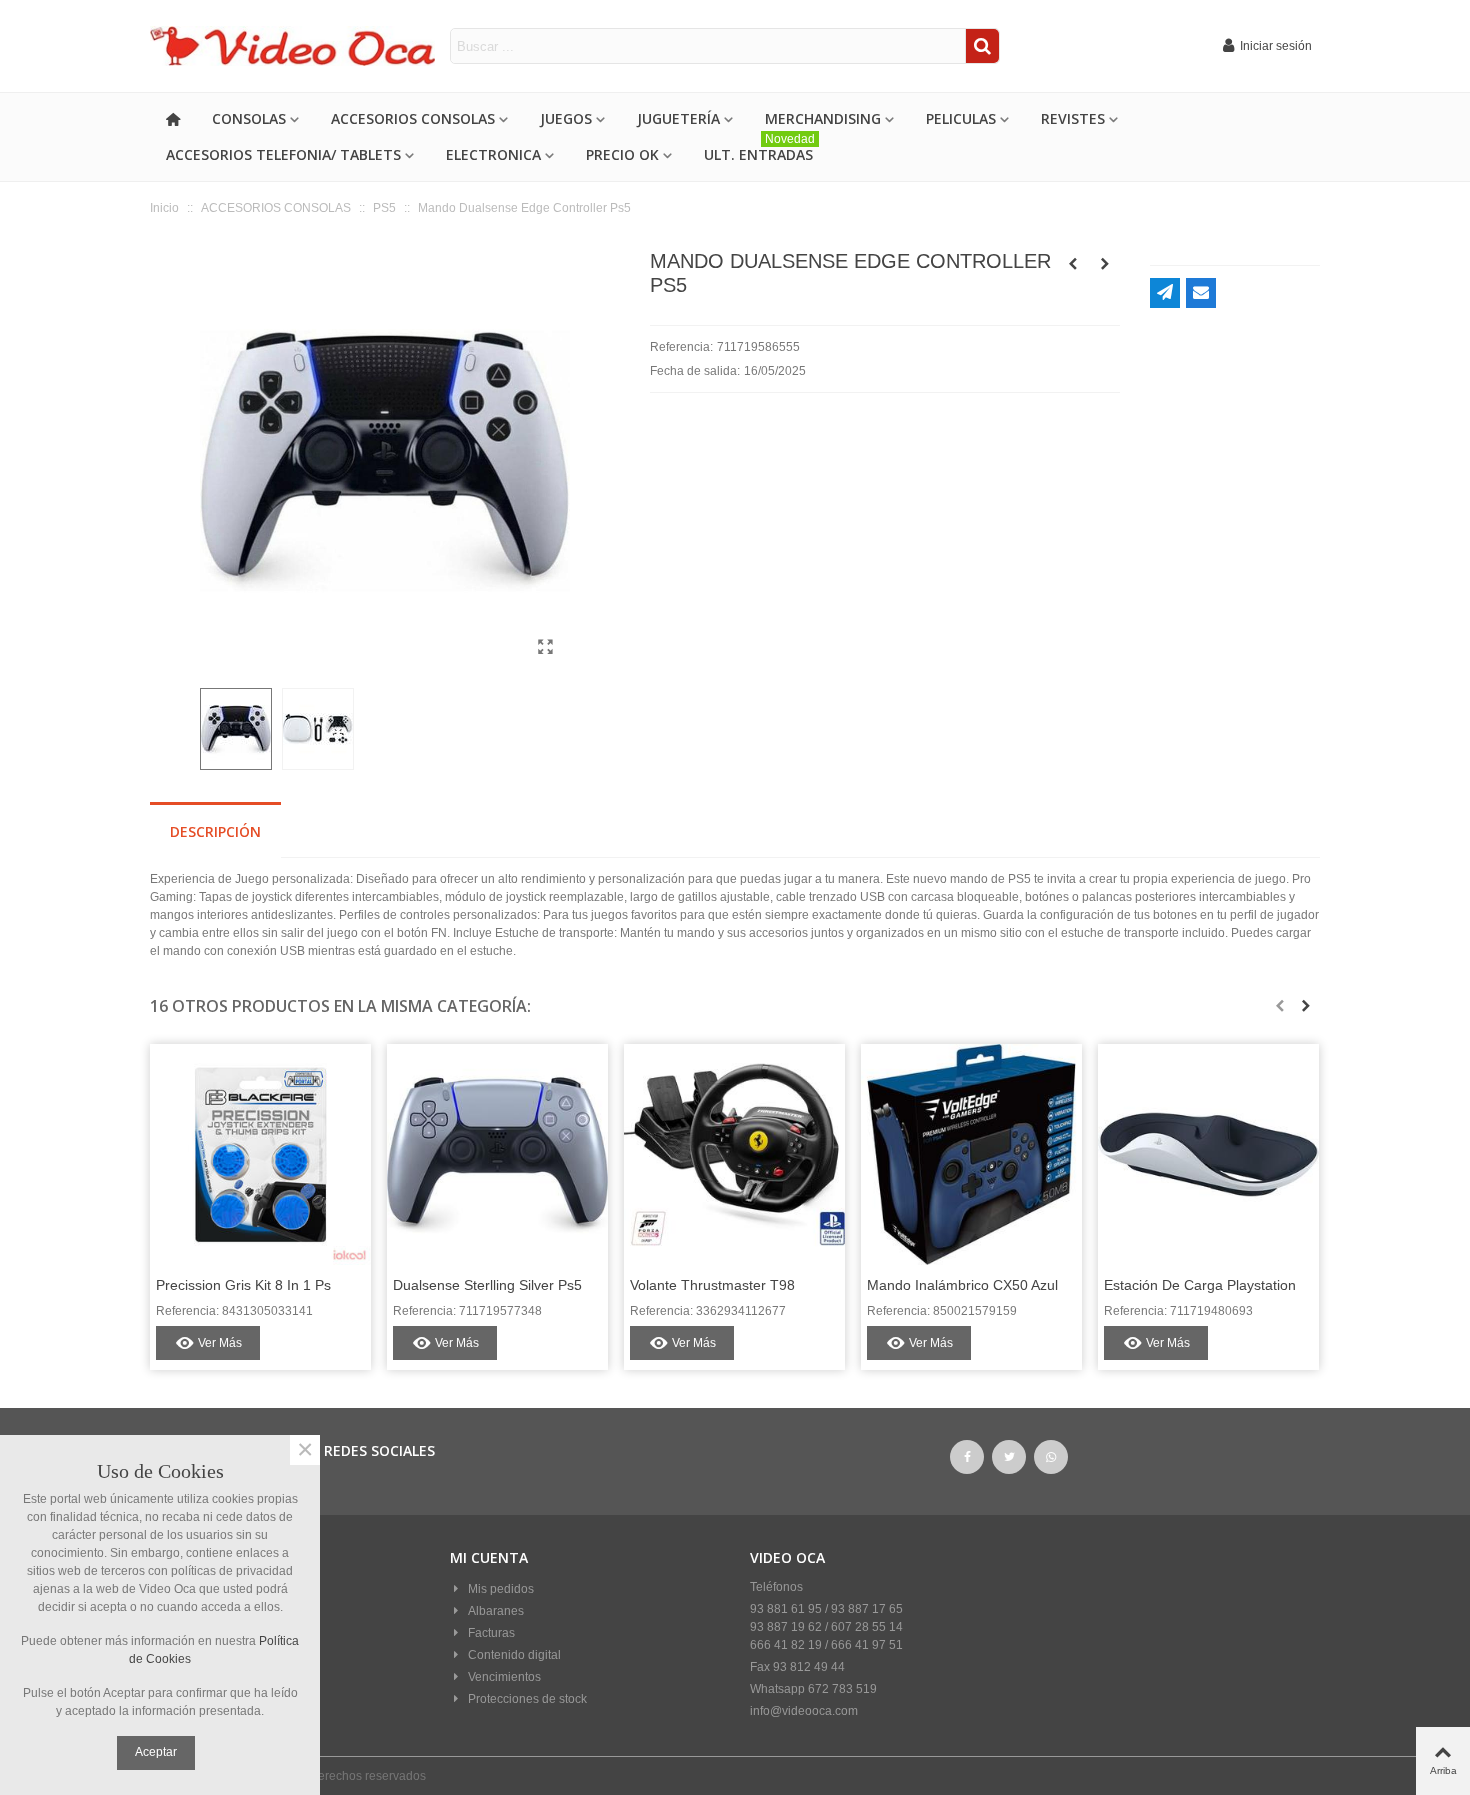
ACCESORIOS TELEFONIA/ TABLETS (283, 154)
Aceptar (156, 1752)
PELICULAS (961, 118)
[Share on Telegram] (1165, 293)
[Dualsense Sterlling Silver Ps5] (497, 1154)
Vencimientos (504, 1677)
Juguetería (678, 118)
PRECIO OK (622, 154)
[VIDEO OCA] (300, 46)
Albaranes (496, 1611)
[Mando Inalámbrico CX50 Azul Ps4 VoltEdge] (971, 1154)
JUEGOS (566, 118)
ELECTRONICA (493, 154)
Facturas (491, 1633)
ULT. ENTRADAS (759, 150)
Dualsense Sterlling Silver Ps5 (487, 1285)
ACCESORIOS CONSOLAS (413, 118)
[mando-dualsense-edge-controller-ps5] (545, 647)
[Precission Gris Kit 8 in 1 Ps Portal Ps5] (260, 1154)
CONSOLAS (249, 118)
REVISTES (1073, 118)
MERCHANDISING (823, 118)
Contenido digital (514, 1655)
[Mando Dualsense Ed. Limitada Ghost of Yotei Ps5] (1073, 264)
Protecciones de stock (527, 1699)
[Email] (1201, 293)
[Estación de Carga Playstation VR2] (1208, 1154)
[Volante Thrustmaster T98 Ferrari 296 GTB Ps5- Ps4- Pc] (734, 1154)
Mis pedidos (501, 1589)
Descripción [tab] (215, 831)
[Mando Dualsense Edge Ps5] (1105, 264)
